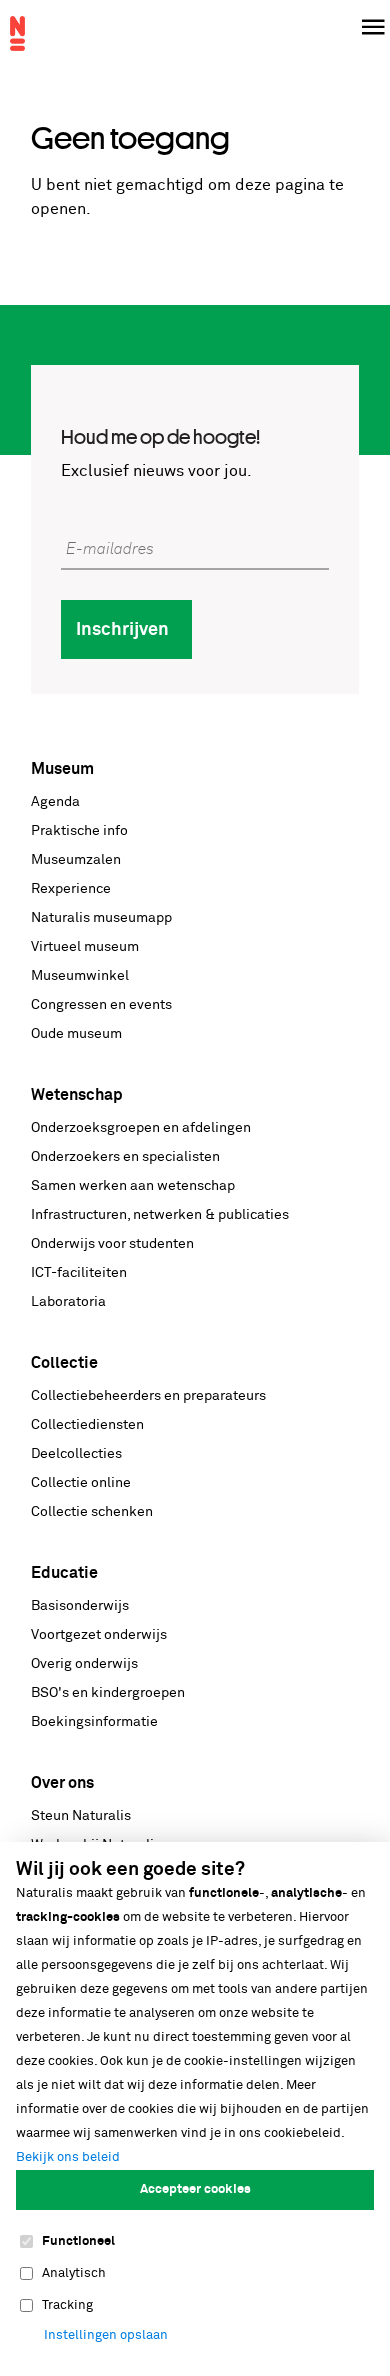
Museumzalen (76, 860)
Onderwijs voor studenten (112, 1244)
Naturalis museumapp (101, 918)
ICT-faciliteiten (79, 1273)
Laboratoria (68, 1302)
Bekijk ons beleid (68, 2157)
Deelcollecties (76, 1454)
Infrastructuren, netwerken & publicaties (160, 1215)
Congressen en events (101, 1005)
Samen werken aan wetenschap (133, 1186)
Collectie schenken (92, 1512)
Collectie (64, 1363)
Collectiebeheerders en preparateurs (148, 1396)
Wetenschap (77, 1095)
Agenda (55, 802)
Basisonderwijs (80, 1606)
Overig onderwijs (84, 1664)
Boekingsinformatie (94, 1722)
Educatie (64, 1573)
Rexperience (71, 889)
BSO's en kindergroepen (108, 1693)
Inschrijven (122, 630)
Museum (62, 769)
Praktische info (79, 831)
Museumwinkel (80, 976)
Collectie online (81, 1483)
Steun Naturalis (81, 1816)
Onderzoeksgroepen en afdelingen (141, 1128)
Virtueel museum (85, 947)
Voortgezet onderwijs (99, 1635)
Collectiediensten (87, 1425)
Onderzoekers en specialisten (125, 1157)
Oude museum (76, 1034)
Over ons (62, 1783)
